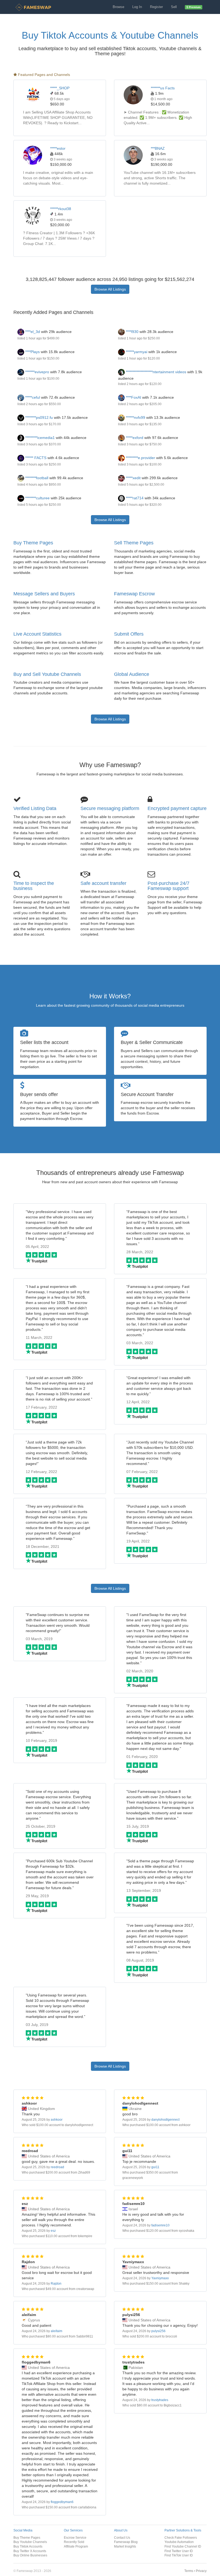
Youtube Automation (179, 2542)
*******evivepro (37, 372)
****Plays (32, 352)
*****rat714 (134, 498)
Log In (137, 7)
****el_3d (32, 332)
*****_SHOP (60, 88)
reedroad (57, 2167)
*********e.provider (140, 458)
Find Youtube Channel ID (183, 2546)
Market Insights (125, 2546)
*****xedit (133, 478)
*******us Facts (163, 88)
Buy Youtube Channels (30, 2542)
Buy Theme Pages (33, 543)
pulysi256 (158, 2331)
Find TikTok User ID (179, 2555)
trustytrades (160, 2400)
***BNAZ (158, 148)
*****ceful (32, 397)
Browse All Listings (110, 289)
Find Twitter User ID (179, 2551)
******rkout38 (61, 209)
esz (53, 2231)
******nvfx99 (135, 417)
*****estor (58, 148)
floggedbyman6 (62, 2502)
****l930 (132, 332)
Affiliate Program (76, 2546)
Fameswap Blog (126, 2542)
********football (36, 478)
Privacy (201, 2571)
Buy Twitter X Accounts (30, 2551)
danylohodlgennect (165, 2120)
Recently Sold (74, 2542)
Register (156, 7)
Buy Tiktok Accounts (28, 2546)
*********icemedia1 (39, 438)
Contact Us (122, 2537)
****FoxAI (133, 397)
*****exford (134, 438)
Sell (174, 7)
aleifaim (56, 2331)
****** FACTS (35, 458)
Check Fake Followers (181, 2537)
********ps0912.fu (38, 417)
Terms (189, 2571)
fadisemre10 (160, 2225)
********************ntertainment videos (156, 372)
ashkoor (57, 2120)
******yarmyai (136, 352)
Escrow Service (75, 2537)
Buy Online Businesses (30, 2555)
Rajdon (56, 2284)
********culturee (37, 498)
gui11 (155, 2167)
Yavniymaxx (160, 2278)
